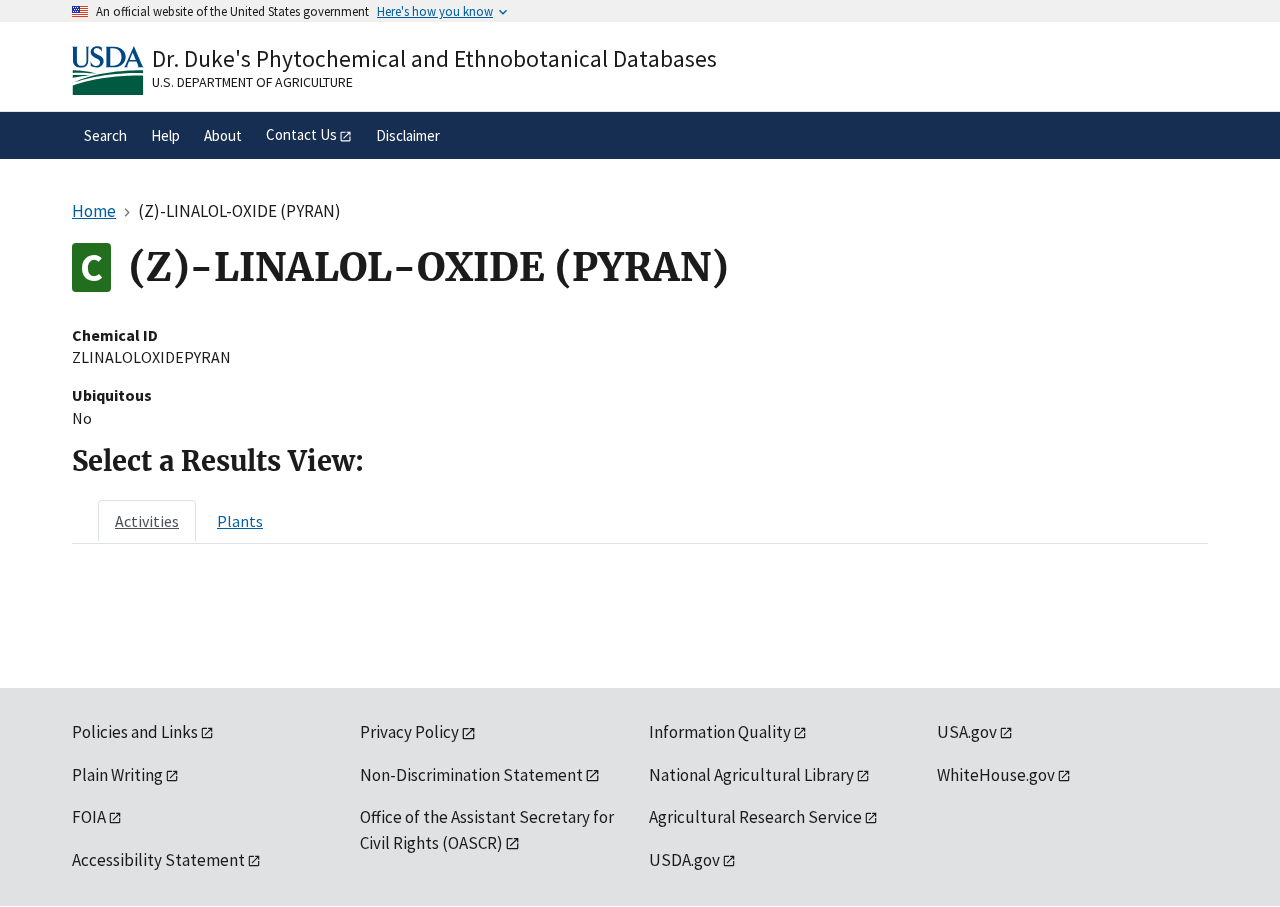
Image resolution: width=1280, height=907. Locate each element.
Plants (240, 521)
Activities (147, 521)
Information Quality (720, 732)
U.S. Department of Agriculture (252, 82)
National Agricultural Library (751, 775)
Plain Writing (117, 775)
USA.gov (967, 732)
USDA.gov (684, 860)
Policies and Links (135, 732)
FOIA (89, 817)
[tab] (147, 521)
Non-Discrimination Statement (471, 775)
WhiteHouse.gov (996, 775)
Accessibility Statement (158, 860)
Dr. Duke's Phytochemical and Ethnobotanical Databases (434, 58)
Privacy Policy (409, 732)
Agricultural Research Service (755, 817)
